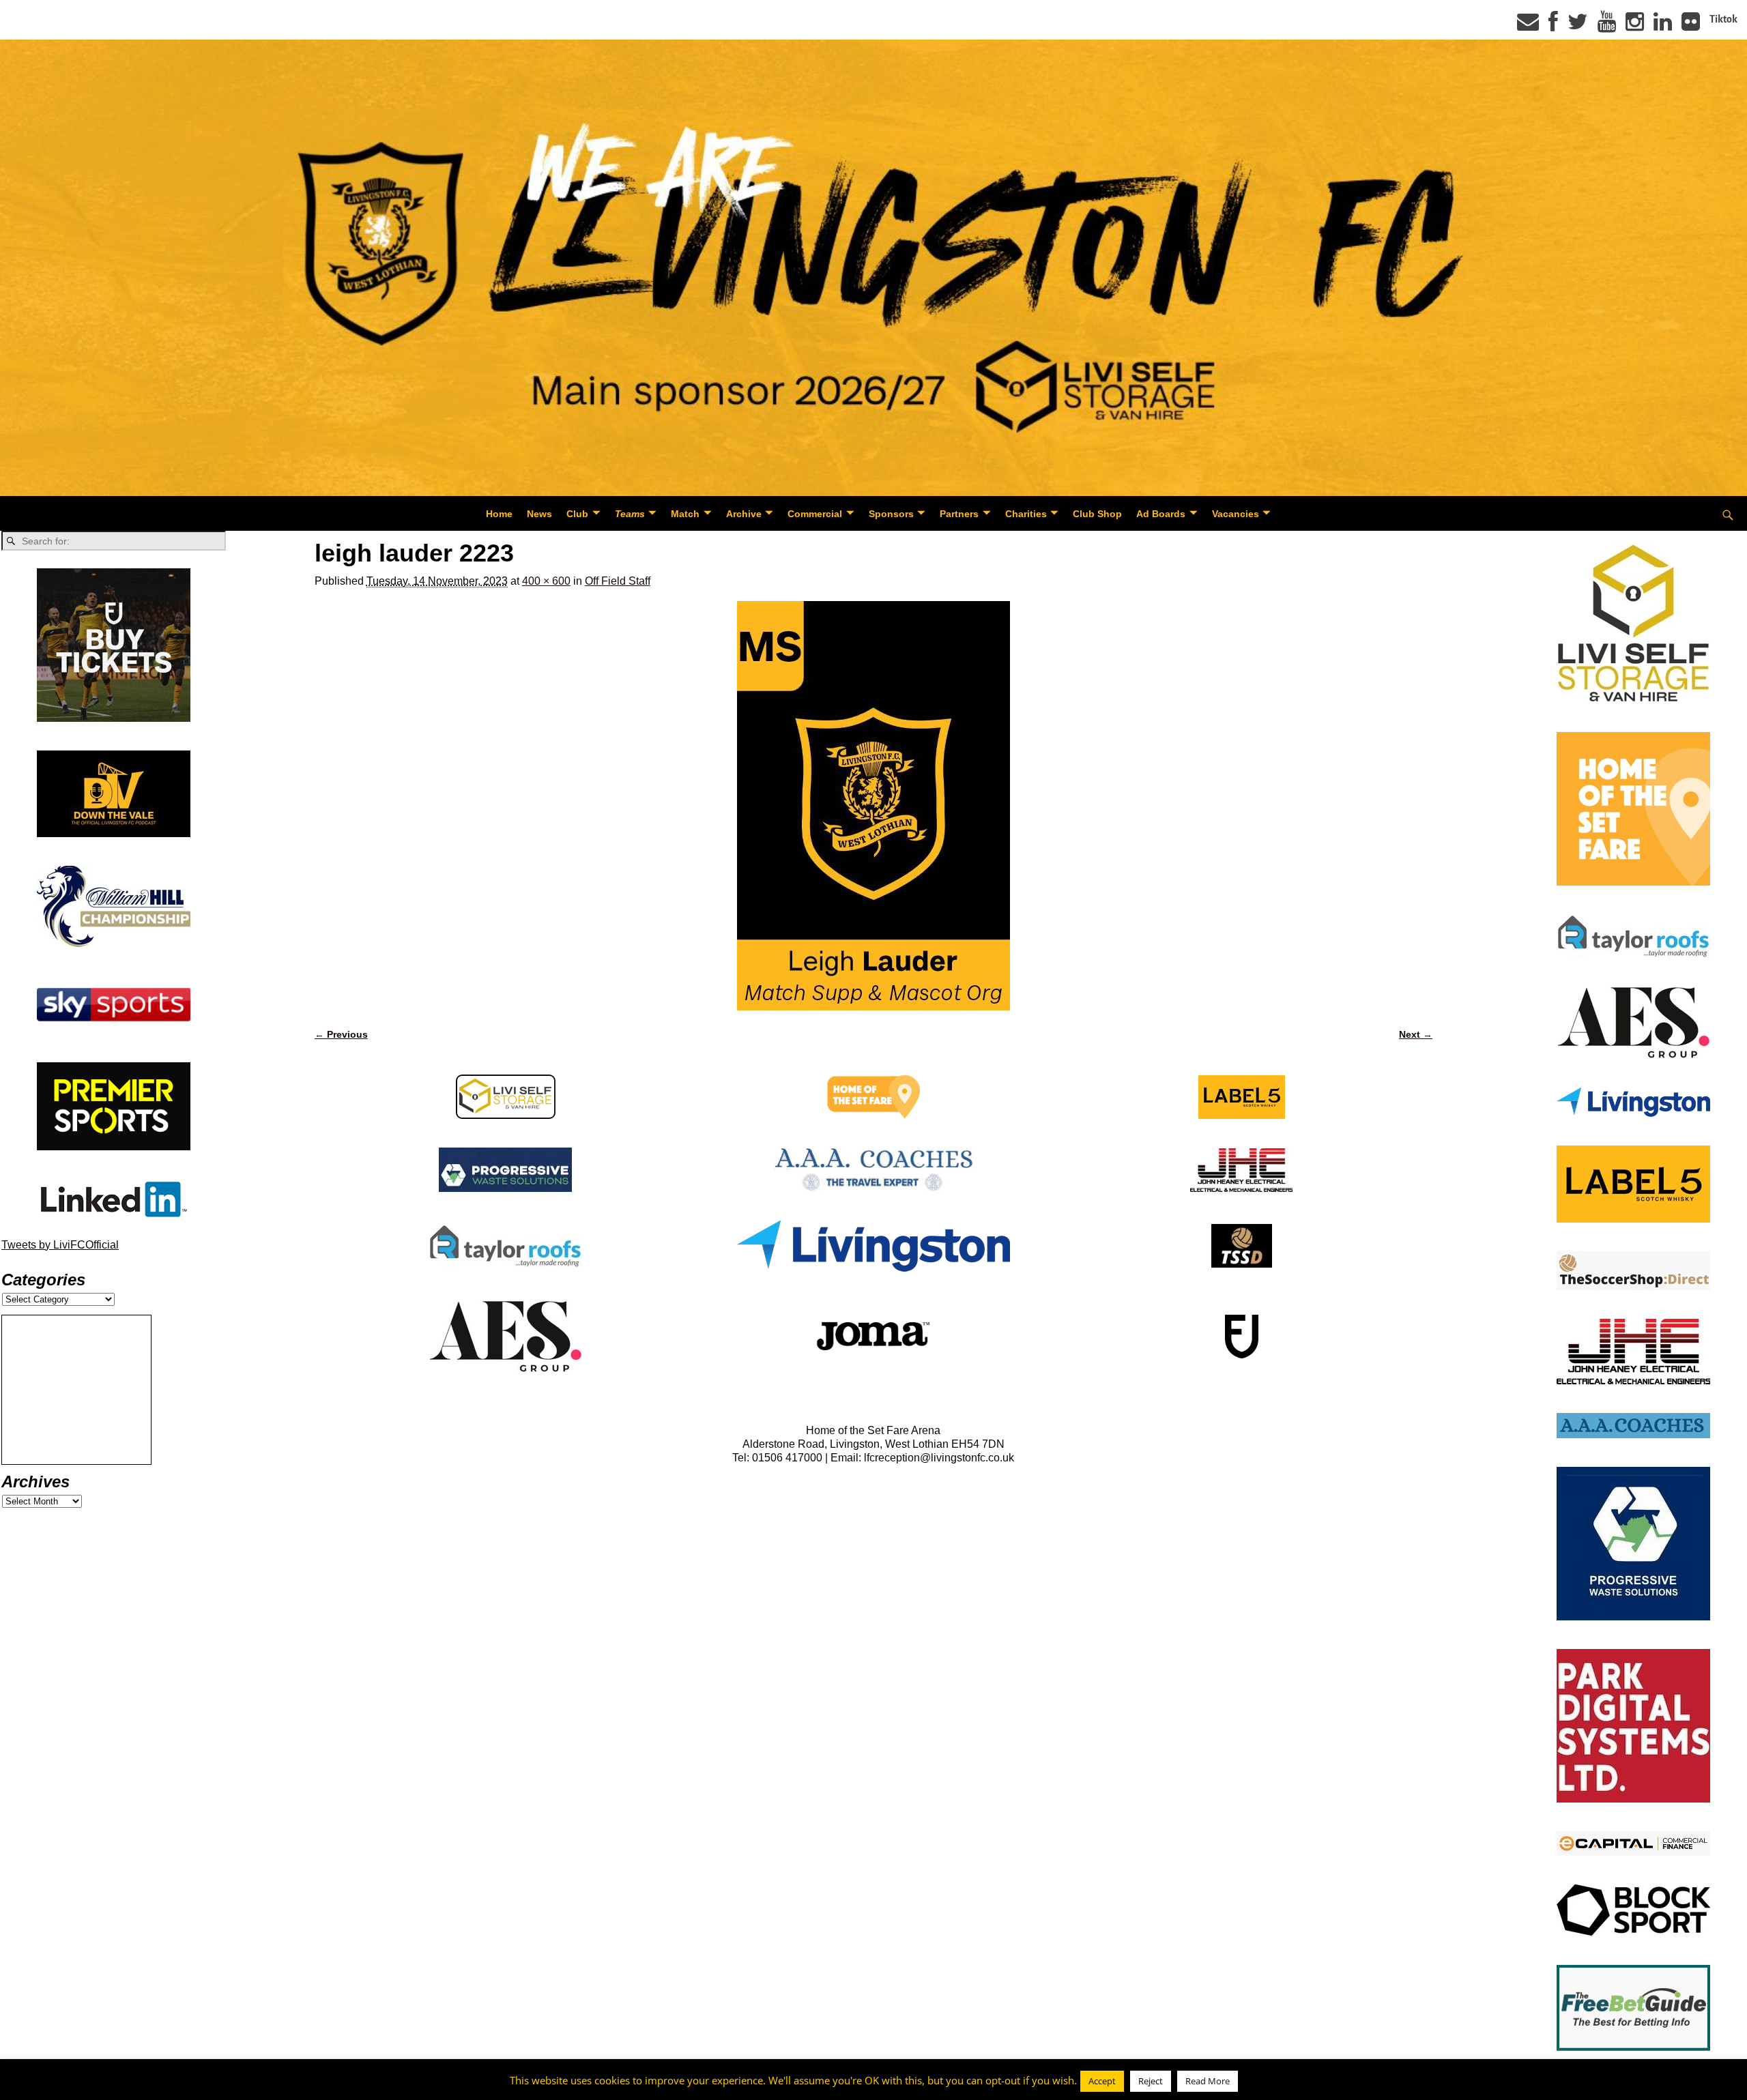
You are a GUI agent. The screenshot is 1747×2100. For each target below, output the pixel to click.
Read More (1208, 2081)
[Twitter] (1578, 26)
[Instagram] (1635, 26)
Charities (1026, 514)
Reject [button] (1151, 2081)
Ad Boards (1161, 514)
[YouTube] (1607, 26)
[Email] (1528, 26)
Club (577, 514)
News (539, 514)
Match (685, 514)
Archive (744, 514)
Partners (959, 514)
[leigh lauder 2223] (873, 806)
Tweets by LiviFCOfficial (60, 1245)
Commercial (815, 514)
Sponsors (891, 514)
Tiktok (1723, 19)
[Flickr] (1691, 26)
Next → (1416, 1034)
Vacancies (1236, 514)
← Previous (341, 1034)
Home (499, 514)
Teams (630, 514)
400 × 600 (546, 581)
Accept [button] (1102, 2081)
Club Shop (1097, 514)
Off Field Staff (618, 581)
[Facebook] (1553, 26)
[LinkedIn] (1663, 26)
